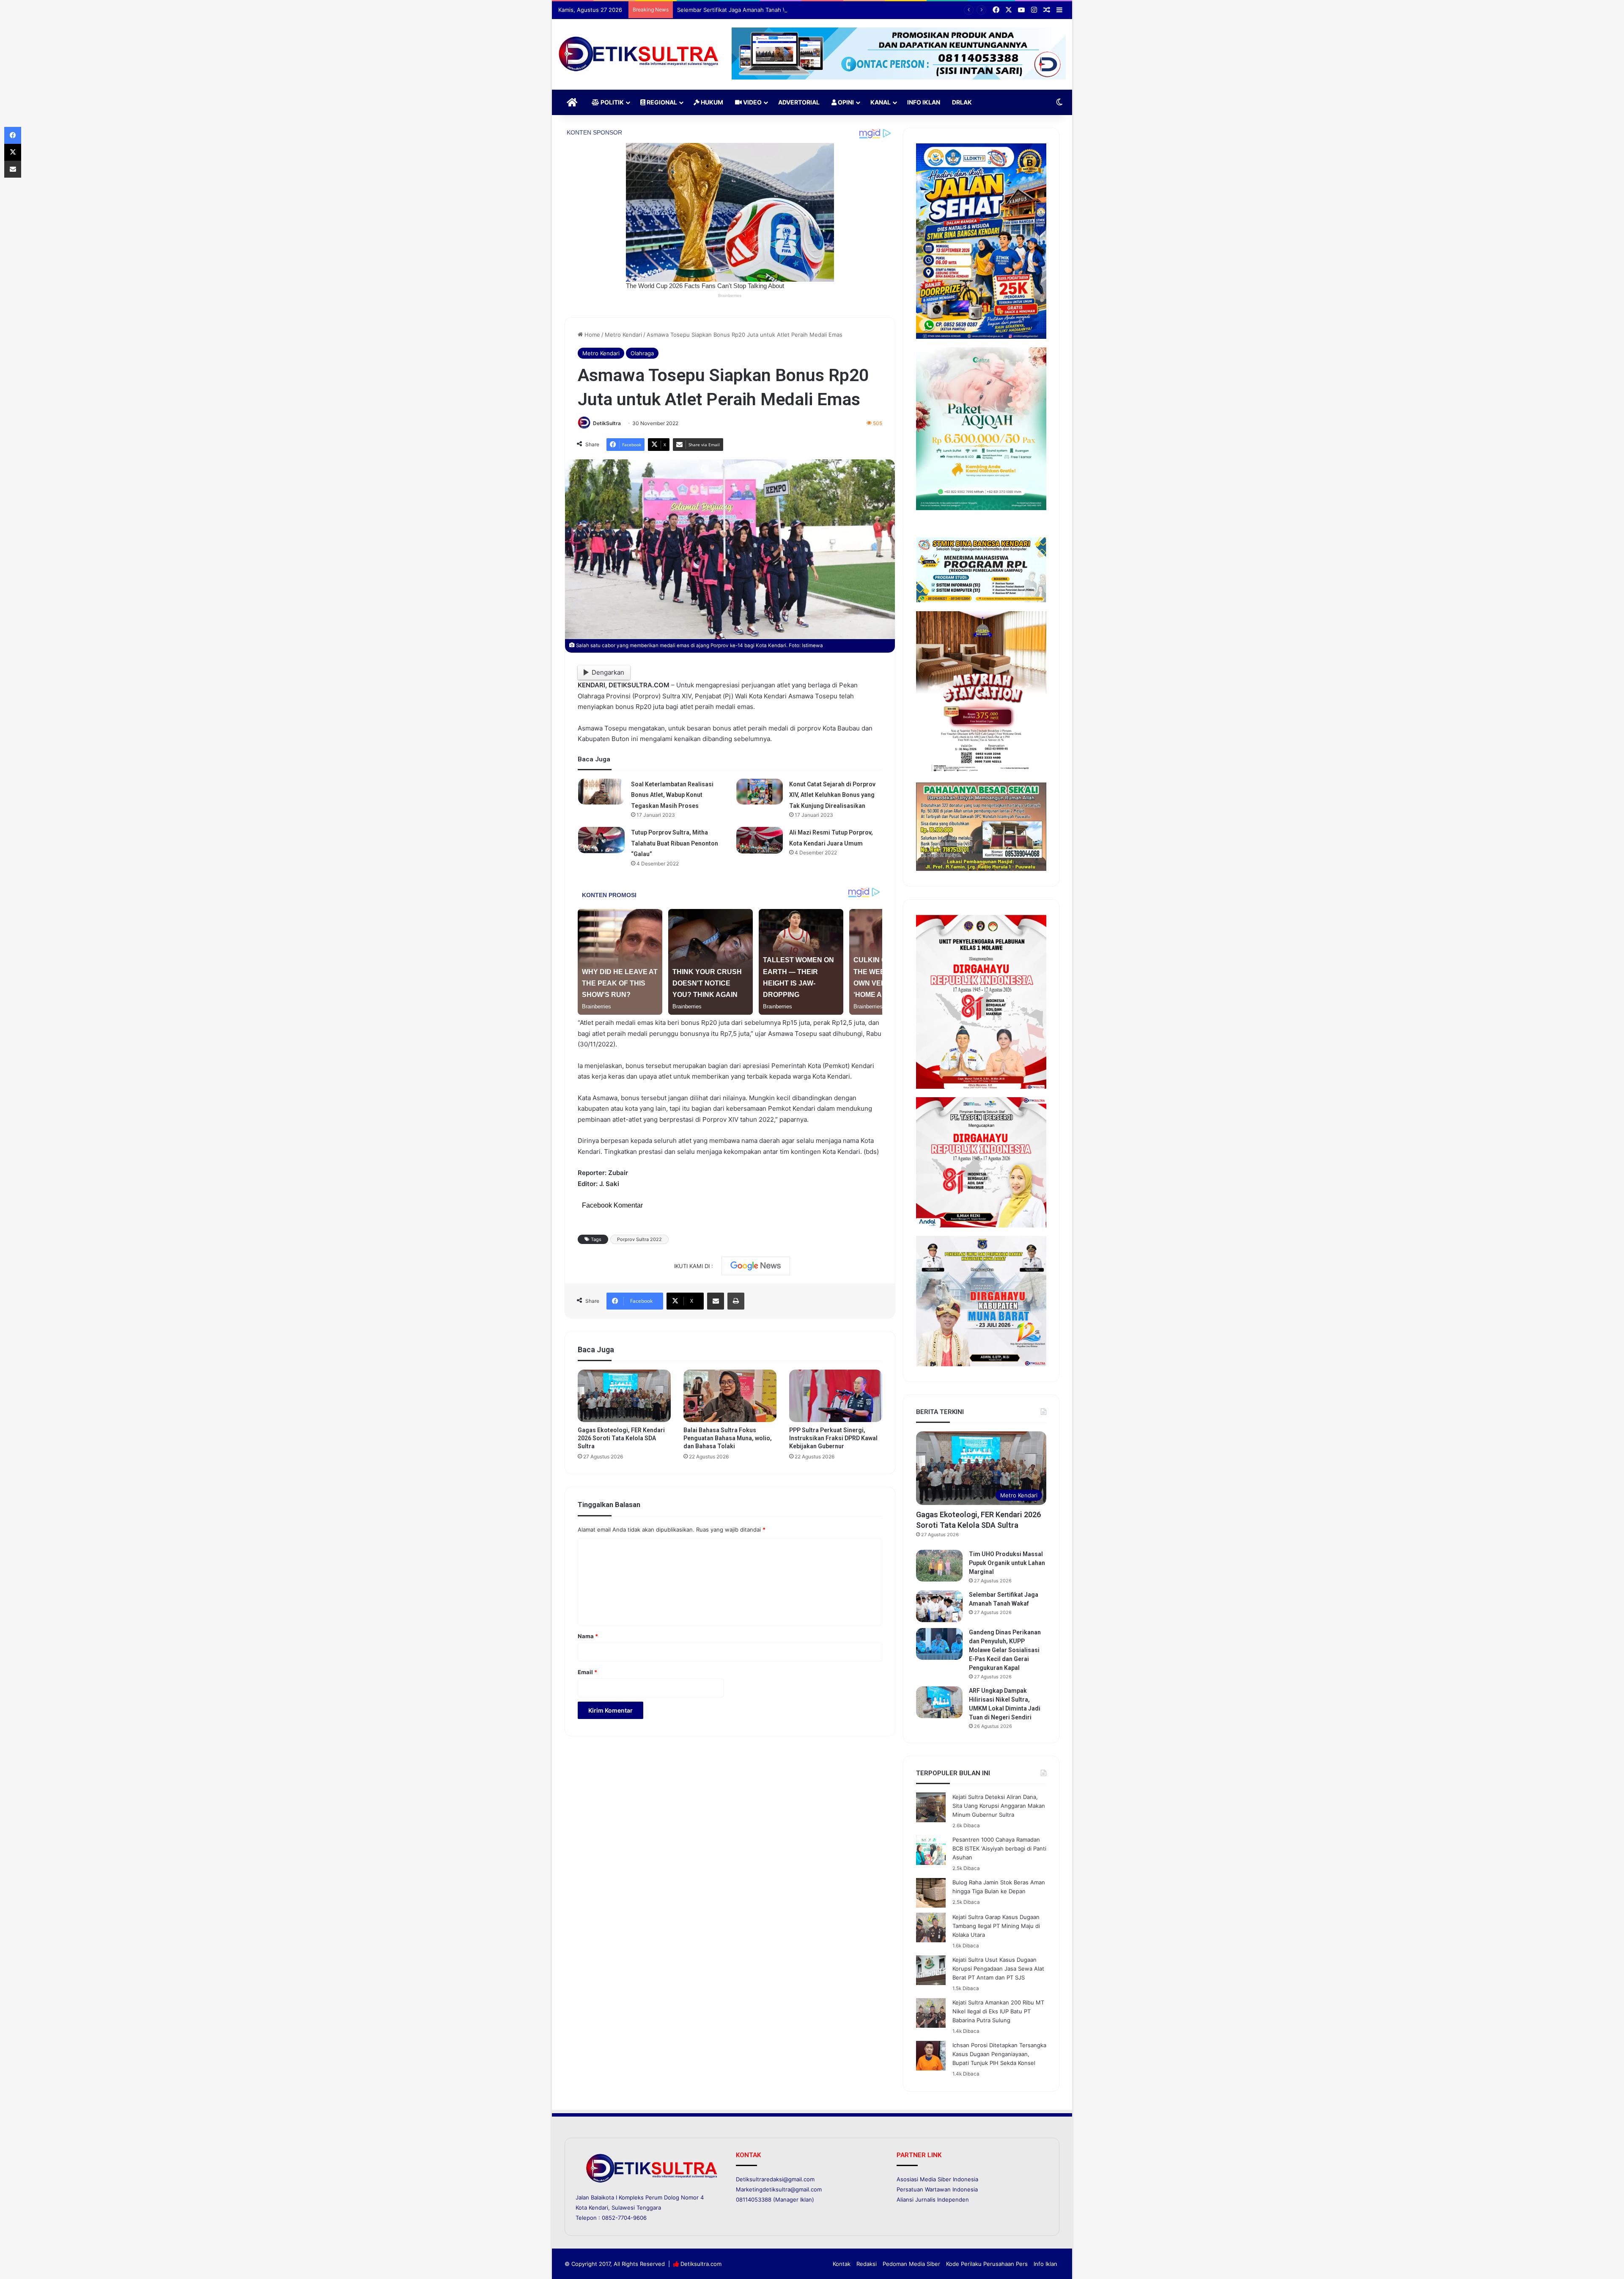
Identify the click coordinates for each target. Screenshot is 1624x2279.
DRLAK (962, 102)
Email (587, 1672)
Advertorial (799, 102)
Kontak (842, 2264)
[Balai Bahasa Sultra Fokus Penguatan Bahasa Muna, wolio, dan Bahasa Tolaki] (730, 1396)
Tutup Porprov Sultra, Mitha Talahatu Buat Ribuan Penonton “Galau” (675, 843)
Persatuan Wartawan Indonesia (937, 2189)
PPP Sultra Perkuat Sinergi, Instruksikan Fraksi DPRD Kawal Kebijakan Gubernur (833, 1438)
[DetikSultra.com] (639, 54)
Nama (588, 1636)
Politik (612, 102)
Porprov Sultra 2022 (639, 1239)
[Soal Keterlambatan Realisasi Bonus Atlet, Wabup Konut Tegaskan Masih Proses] (601, 792)
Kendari (598, 2208)
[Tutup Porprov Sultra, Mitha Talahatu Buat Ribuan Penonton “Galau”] (601, 840)
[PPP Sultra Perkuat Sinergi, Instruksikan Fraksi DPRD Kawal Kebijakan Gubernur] (836, 1396)
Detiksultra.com (701, 2264)
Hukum (711, 102)
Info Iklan (924, 102)
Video (752, 102)
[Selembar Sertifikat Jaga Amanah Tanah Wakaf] (939, 1606)
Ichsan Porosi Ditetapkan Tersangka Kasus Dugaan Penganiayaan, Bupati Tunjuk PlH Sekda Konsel (999, 2054)
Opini (845, 102)
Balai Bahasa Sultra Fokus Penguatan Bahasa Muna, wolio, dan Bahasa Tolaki (728, 1438)
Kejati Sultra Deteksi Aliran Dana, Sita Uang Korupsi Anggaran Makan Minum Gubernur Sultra (999, 1806)
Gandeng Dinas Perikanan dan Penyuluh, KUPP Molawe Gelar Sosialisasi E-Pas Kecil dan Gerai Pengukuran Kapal (1005, 1650)
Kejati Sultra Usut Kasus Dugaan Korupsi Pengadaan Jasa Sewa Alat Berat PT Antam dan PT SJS (998, 1969)
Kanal (881, 102)
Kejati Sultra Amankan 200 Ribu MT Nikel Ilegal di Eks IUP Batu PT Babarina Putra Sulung (998, 2011)
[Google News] (756, 1266)
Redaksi (867, 2264)
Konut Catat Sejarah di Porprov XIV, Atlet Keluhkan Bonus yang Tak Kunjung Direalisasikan (832, 795)
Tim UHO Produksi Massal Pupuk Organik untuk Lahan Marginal (1007, 1563)
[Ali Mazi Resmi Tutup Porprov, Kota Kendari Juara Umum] (760, 840)
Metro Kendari (623, 335)
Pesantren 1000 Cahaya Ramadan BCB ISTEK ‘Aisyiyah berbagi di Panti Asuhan (999, 1848)
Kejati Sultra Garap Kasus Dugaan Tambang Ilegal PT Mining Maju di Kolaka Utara (996, 1926)
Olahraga (642, 353)
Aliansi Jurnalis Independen (933, 2199)
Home (591, 335)
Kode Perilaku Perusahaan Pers (987, 2264)
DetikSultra (607, 423)
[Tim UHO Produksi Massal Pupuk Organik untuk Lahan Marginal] (939, 1566)
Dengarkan (608, 672)
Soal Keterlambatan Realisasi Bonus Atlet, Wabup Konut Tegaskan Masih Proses (672, 795)
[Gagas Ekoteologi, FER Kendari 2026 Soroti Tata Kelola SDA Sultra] (624, 1396)
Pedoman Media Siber (911, 2264)
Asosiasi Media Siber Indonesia (937, 2179)
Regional (661, 102)
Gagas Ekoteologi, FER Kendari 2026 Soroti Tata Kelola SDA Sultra (621, 1438)
